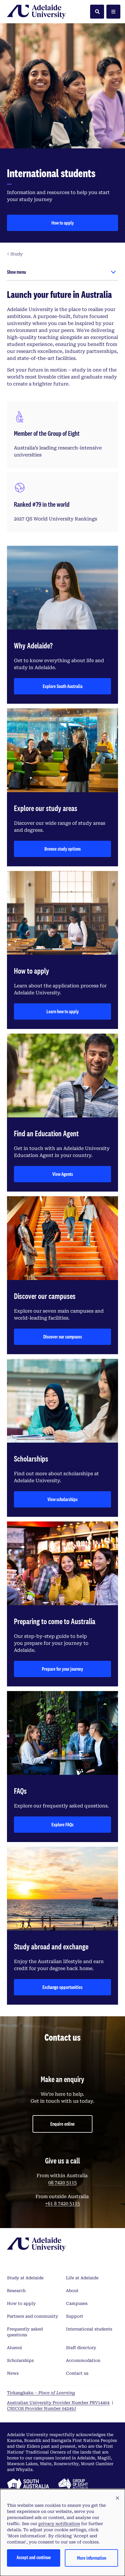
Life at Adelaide (82, 2278)
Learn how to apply (63, 1011)
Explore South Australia (63, 686)
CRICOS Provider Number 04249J (42, 2408)
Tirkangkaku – (41, 2393)
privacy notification (59, 2524)
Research (16, 2291)
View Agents (63, 1174)
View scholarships (63, 1499)
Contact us (77, 2373)
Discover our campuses (63, 1337)
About (72, 2291)
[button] (117, 2498)
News (13, 2373)
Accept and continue (34, 2557)
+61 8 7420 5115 (63, 2203)
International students (89, 2329)
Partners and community (33, 2316)
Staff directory (81, 2348)
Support (75, 2316)
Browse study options (63, 849)
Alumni (15, 2348)
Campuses (77, 2303)
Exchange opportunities (63, 1987)
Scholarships (20, 2360)
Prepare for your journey (63, 1669)
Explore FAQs (63, 1824)
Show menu (16, 272)
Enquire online (63, 2124)
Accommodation (83, 2360)
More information (92, 2558)
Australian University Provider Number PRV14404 (58, 2403)
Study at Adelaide (25, 2278)
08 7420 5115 (63, 2183)
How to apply (63, 223)
